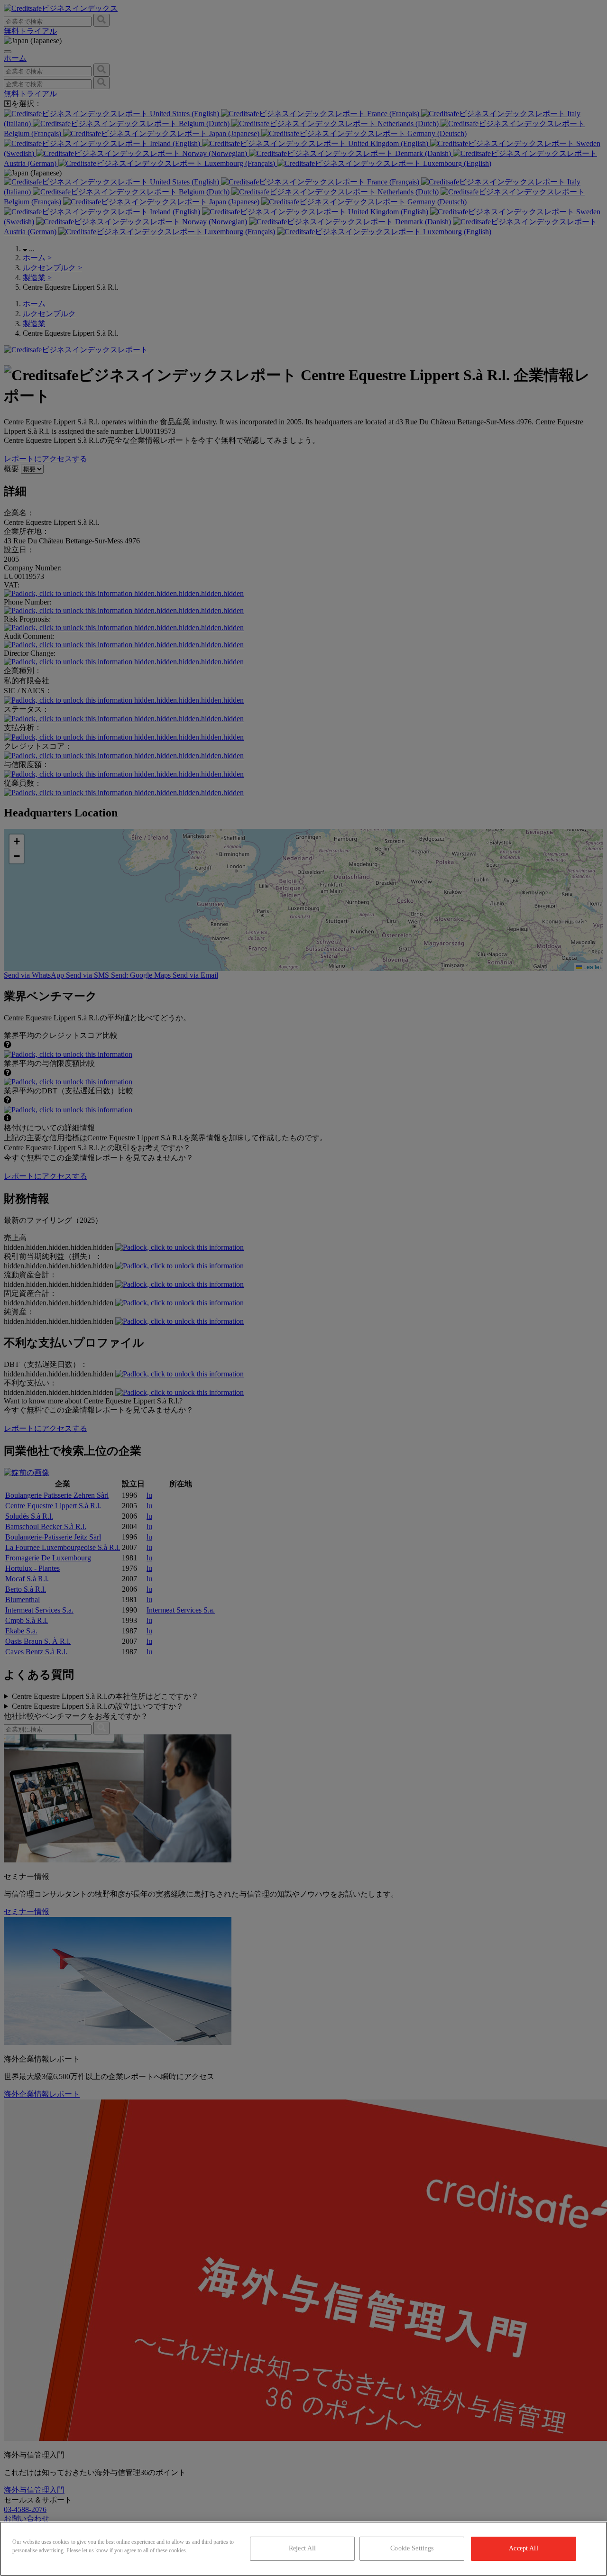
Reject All (302, 2548)
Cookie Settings (412, 2548)
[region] (303, 2549)
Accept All (523, 2548)
